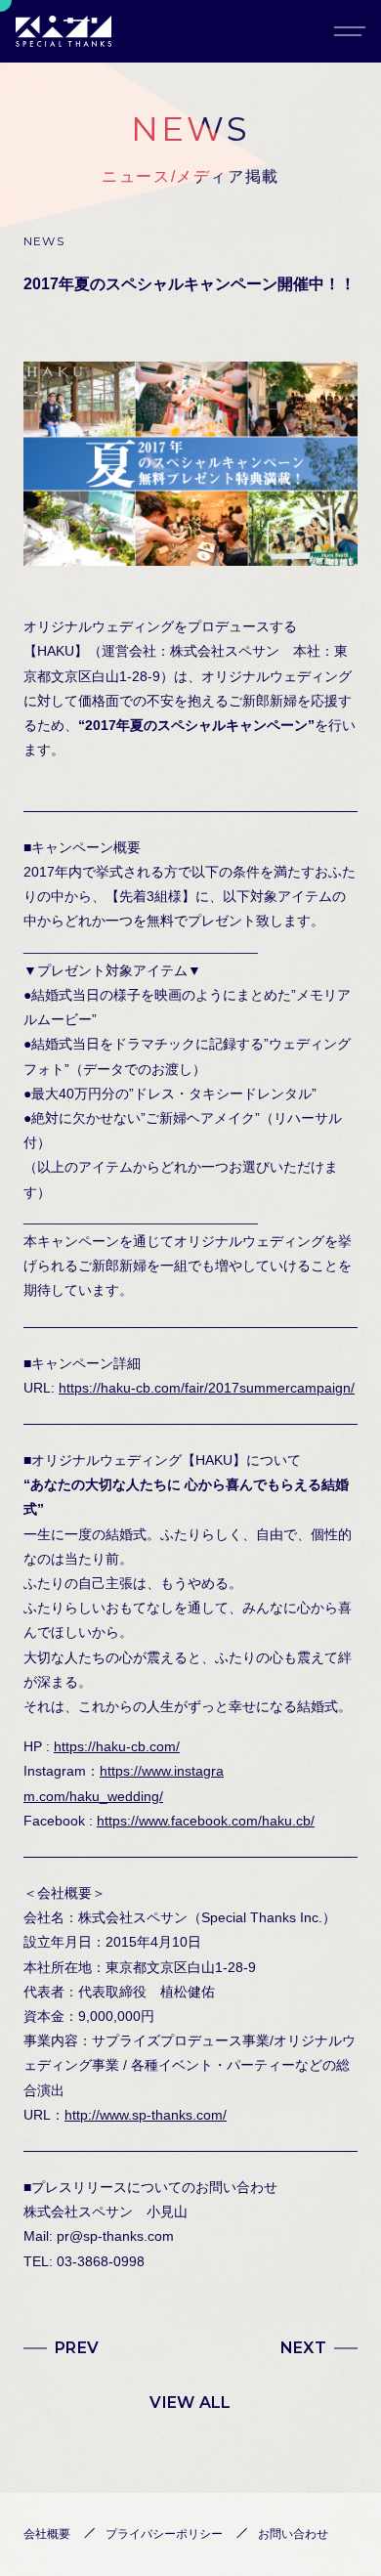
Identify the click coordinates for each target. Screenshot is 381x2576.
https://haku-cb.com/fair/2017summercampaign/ (207, 1388)
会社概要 (47, 2534)
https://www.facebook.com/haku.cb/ (206, 1821)
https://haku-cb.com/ (117, 1746)
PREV (77, 2348)
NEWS (44, 241)
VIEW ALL (190, 2403)
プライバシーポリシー (164, 2534)
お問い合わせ (293, 2534)
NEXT (303, 2348)
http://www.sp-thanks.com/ (146, 2115)
